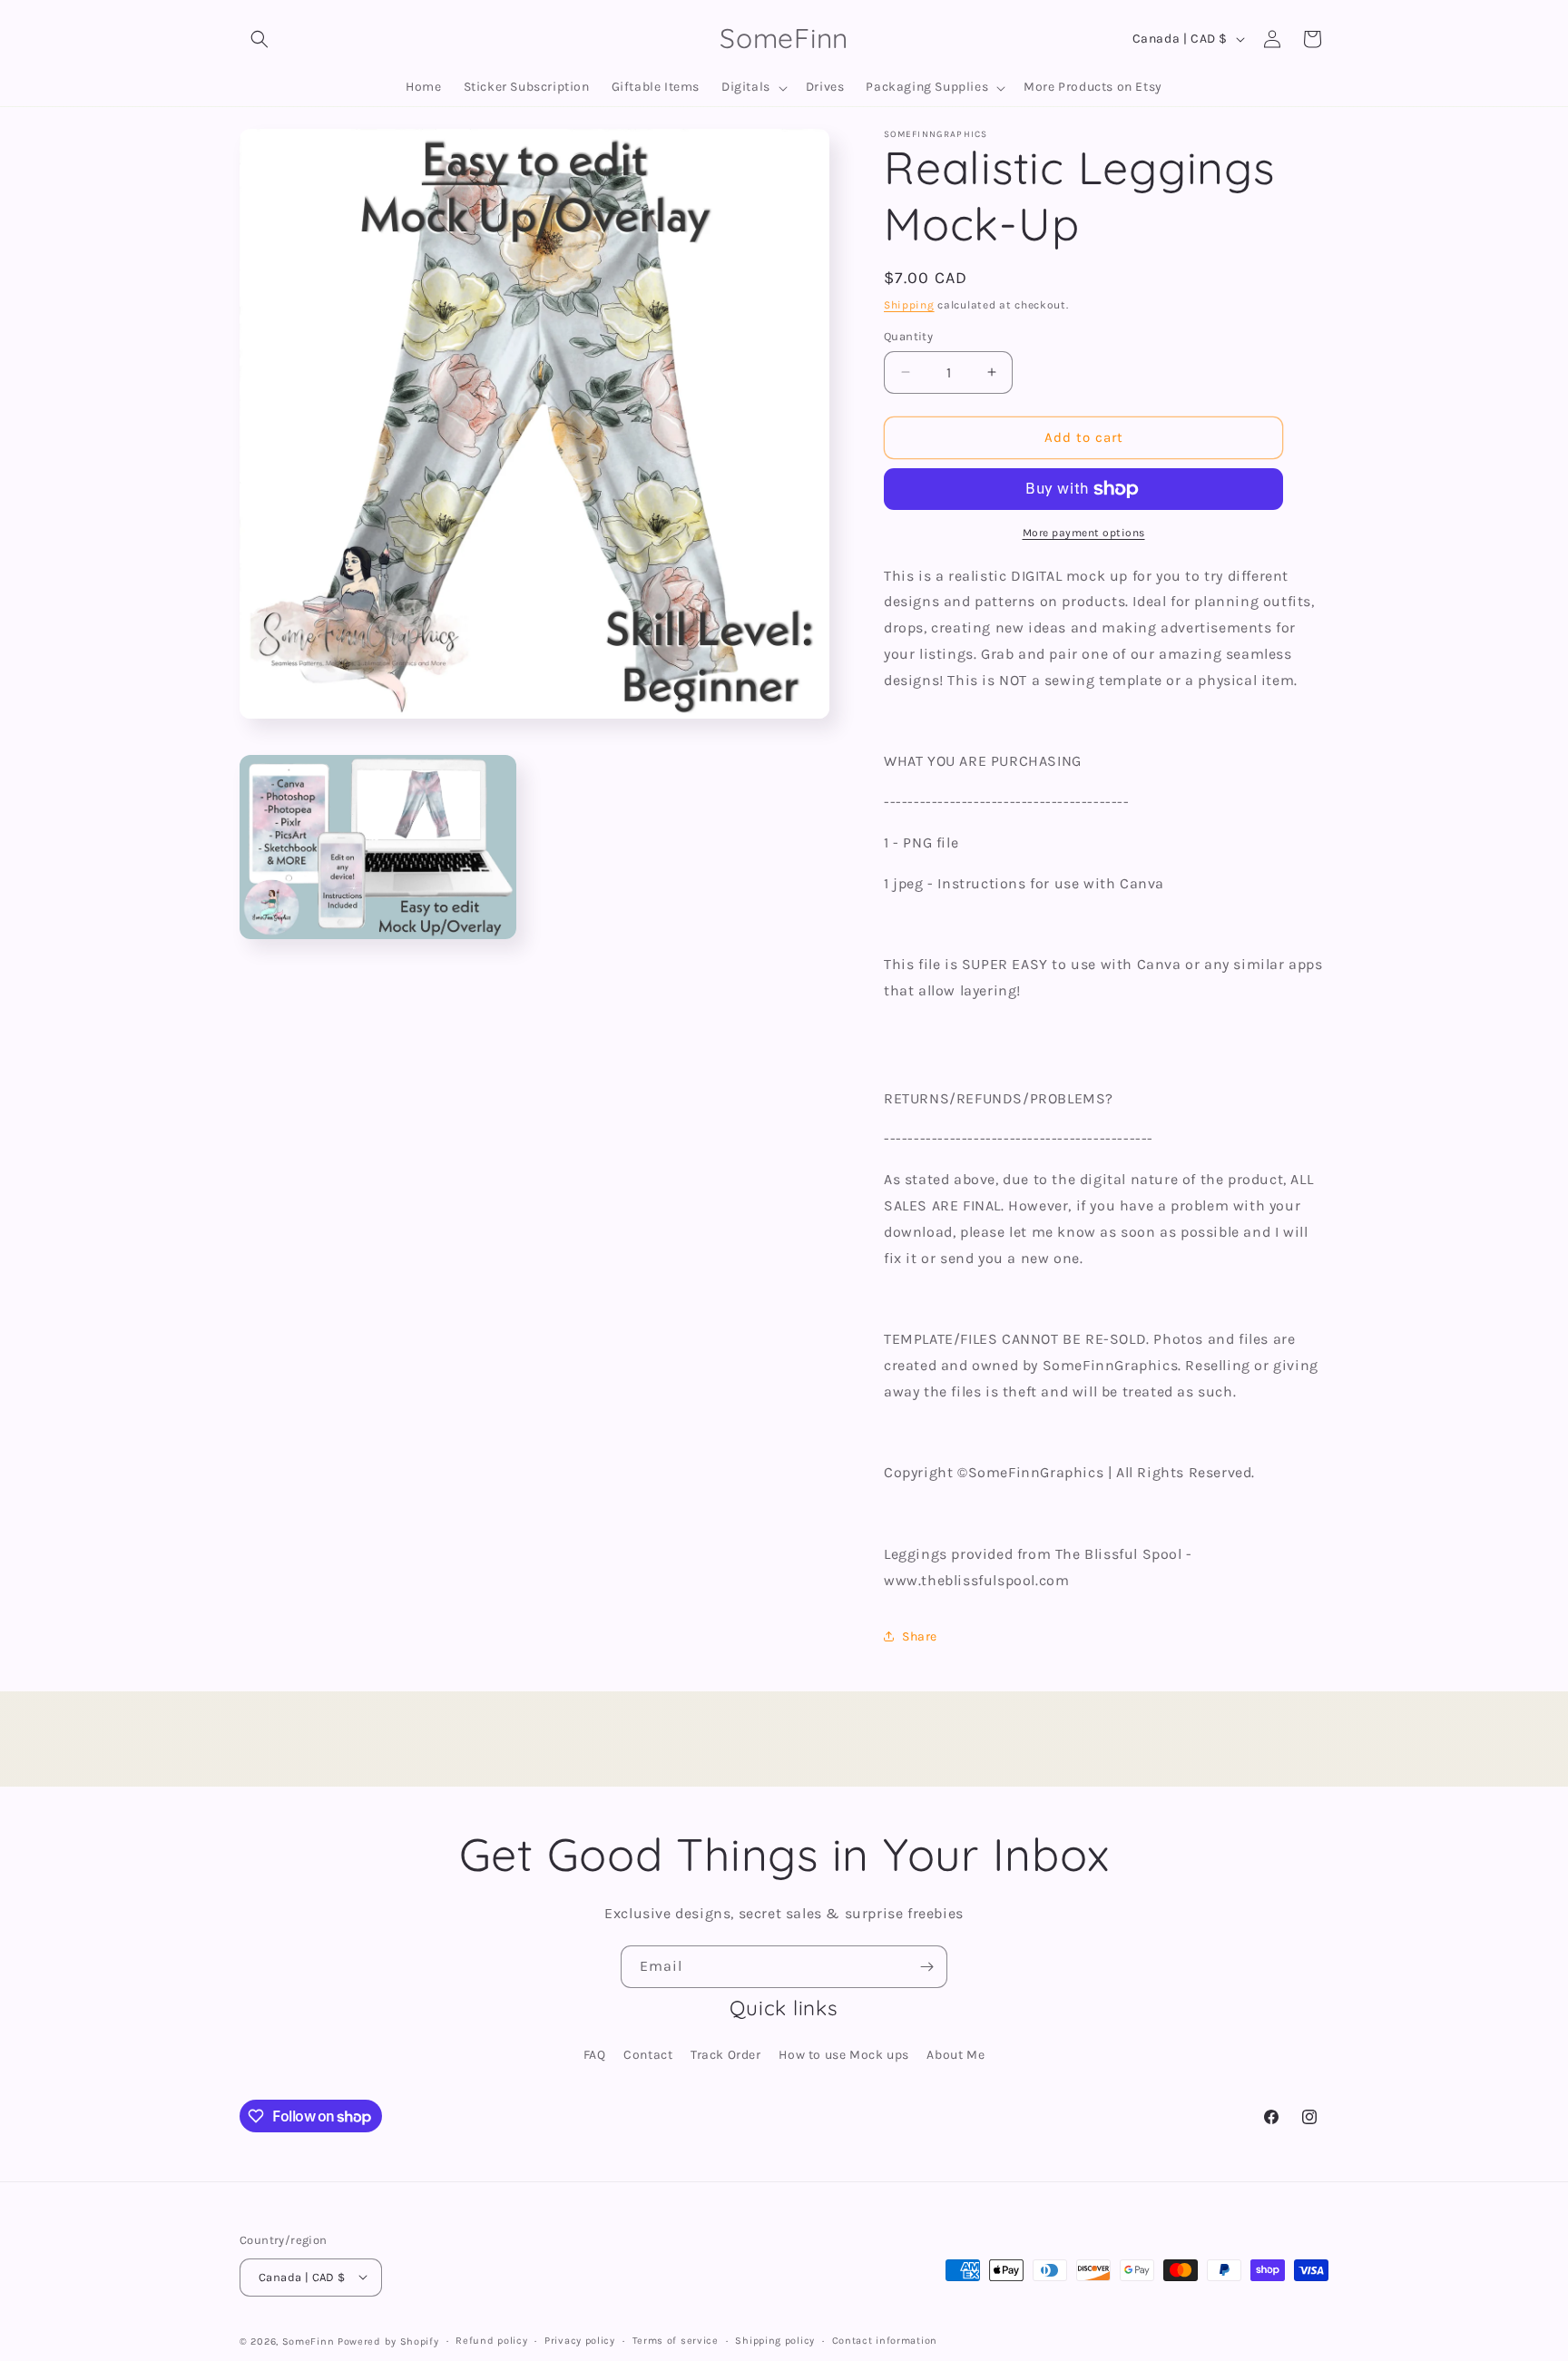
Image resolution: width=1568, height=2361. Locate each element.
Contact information (885, 2340)
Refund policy (491, 2340)
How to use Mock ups (843, 2055)
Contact (648, 2055)
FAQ (595, 2055)
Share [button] (920, 1636)
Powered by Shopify (388, 2341)
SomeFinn (309, 2341)
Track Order (726, 2055)
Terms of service (676, 2340)
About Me (955, 2055)
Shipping (909, 305)
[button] (260, 39)
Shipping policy (775, 2340)
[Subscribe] (926, 1967)
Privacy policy (580, 2340)
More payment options (1084, 533)
